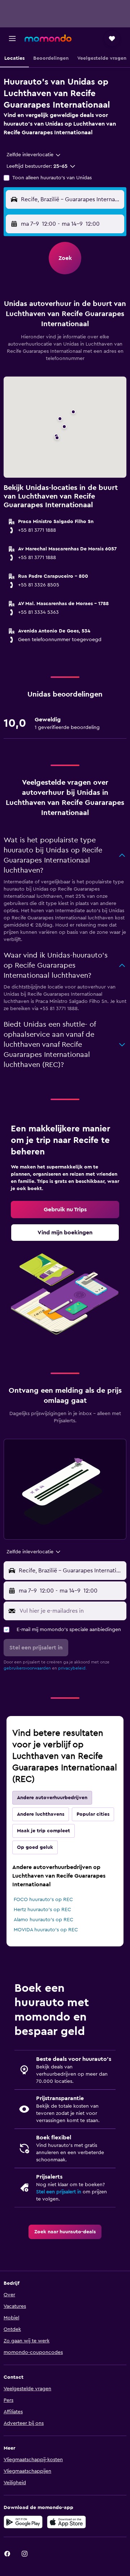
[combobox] (34, 155)
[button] (12, 39)
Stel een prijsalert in (59, 2192)
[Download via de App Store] (66, 2522)
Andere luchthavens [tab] (41, 1814)
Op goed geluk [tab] (35, 1847)
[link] (65, 1210)
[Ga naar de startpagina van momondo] (48, 38)
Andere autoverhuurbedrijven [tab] (52, 1798)
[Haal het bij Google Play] (23, 2522)
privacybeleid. (72, 1668)
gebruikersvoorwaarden (27, 1668)
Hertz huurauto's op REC (42, 1910)
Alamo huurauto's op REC (44, 1920)
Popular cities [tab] (93, 1814)
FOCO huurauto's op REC (43, 1900)
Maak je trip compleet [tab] (44, 1831)
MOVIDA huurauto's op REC (46, 1930)
